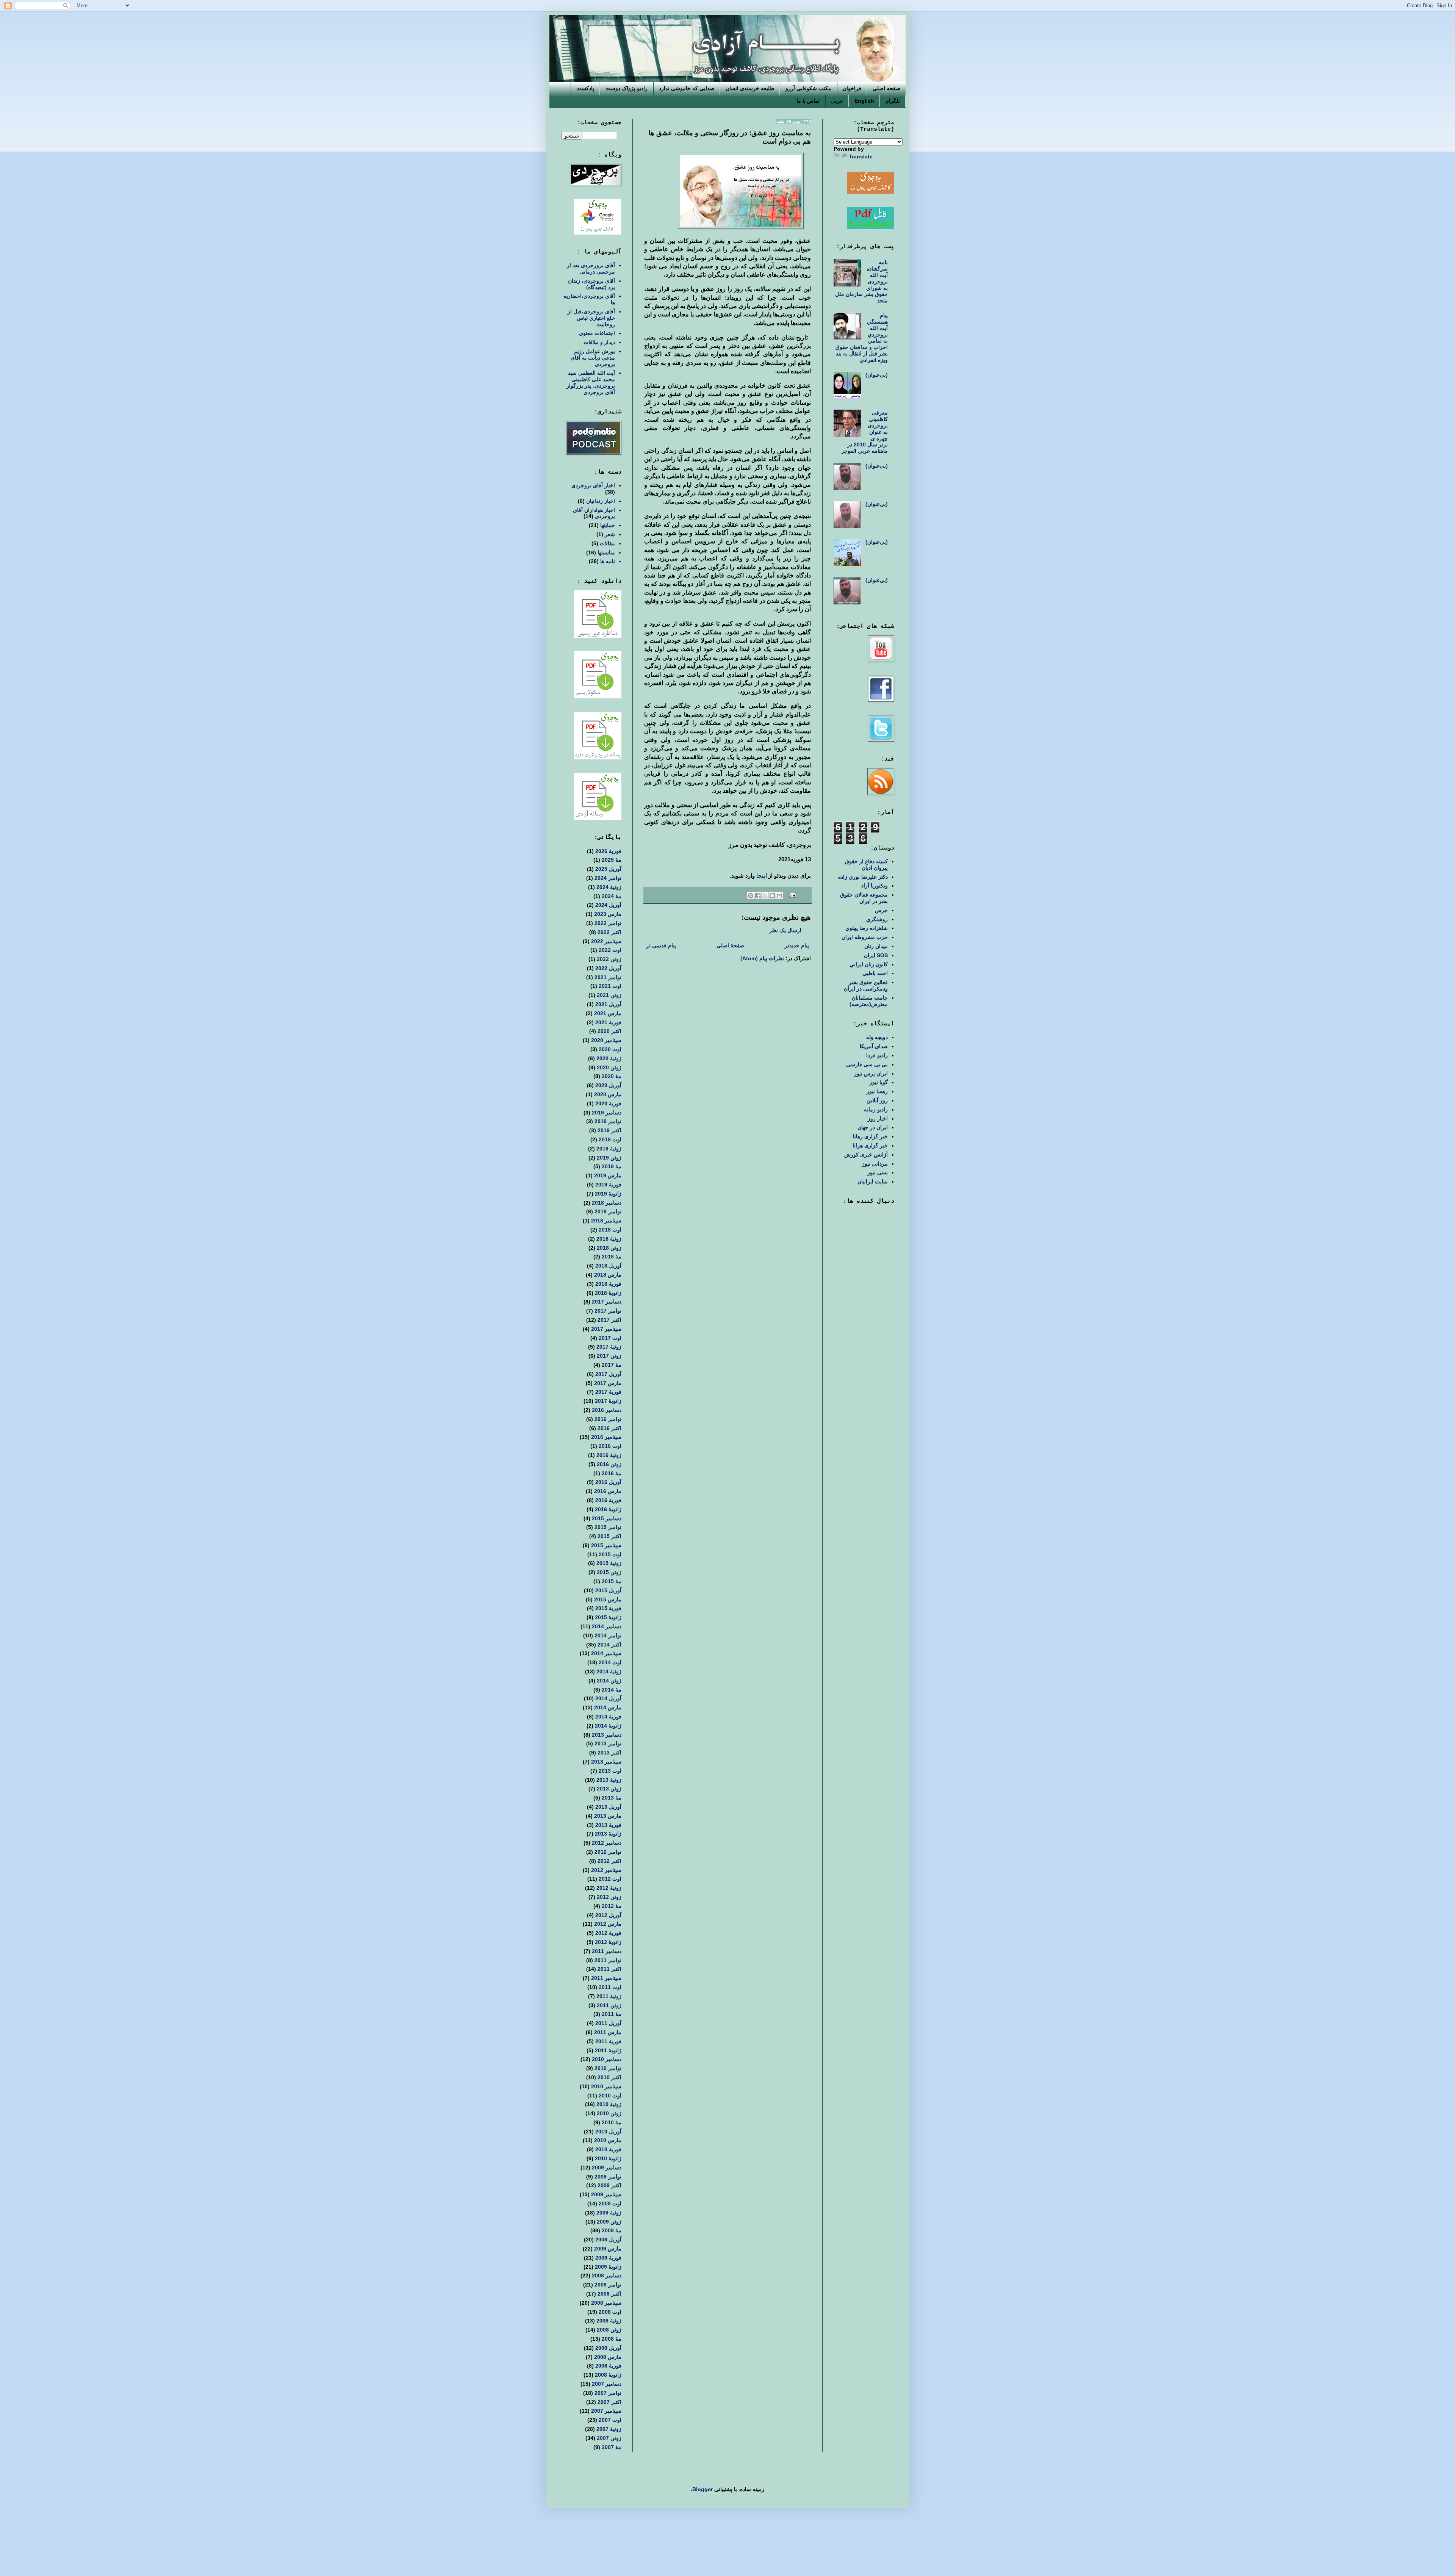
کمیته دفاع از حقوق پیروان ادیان (866, 865)
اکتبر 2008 (609, 2294)
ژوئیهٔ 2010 (609, 2104)
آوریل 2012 (608, 1915)
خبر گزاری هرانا (870, 1146)
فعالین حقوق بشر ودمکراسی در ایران (866, 985)
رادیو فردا (877, 1055)
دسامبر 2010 (607, 2059)
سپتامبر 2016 (606, 1437)
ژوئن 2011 (609, 2005)
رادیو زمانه (876, 1110)
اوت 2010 (610, 2096)
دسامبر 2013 (607, 1735)
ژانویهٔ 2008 (608, 2375)
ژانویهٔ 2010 (608, 2158)
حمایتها (608, 525)
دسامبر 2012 (607, 1843)
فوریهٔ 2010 (608, 2149)
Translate (861, 157)
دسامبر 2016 (607, 1410)
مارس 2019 (608, 1175)
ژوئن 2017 (609, 1356)
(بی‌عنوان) (877, 375)
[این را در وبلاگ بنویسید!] (772, 895)
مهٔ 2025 (612, 860)
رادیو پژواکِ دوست (627, 88)
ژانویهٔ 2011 (608, 2050)
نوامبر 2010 (608, 2068)
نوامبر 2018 (608, 1211)
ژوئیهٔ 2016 (609, 1455)
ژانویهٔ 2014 (608, 1726)
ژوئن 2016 (609, 1464)
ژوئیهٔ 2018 (609, 1239)
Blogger (702, 2489)
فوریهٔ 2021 (608, 1022)
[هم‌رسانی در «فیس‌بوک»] (758, 895)
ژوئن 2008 (609, 2330)
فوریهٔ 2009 (608, 2258)
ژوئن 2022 (609, 959)
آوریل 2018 (608, 1266)
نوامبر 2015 (608, 1527)
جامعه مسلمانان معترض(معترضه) (869, 1001)
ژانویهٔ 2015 (608, 1617)
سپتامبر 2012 (606, 1870)
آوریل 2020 (608, 1085)
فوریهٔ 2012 (608, 1933)
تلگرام (893, 101)
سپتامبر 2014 (606, 1653)
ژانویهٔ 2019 (608, 1194)
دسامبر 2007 (607, 2384)
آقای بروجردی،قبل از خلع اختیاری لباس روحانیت (591, 318)
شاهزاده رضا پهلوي (867, 928)
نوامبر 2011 (608, 1960)
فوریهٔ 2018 (608, 1284)
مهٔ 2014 (612, 1690)
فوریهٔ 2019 (608, 1185)
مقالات (607, 543)
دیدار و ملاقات (599, 342)
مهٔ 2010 (612, 2122)
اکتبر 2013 (609, 1753)
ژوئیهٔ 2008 (609, 2321)
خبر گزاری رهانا (870, 1136)
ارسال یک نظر (785, 930)
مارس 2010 (608, 2140)
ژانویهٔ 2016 (608, 1509)
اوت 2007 (610, 2420)
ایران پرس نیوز (871, 1074)
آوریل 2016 (608, 1482)
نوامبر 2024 (608, 878)
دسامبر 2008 (607, 2276)
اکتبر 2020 (609, 1031)
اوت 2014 (610, 1662)
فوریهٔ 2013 (608, 1825)
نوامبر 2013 (608, 1743)
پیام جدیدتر (797, 945)
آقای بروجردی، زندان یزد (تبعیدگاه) (591, 284)
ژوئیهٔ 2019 (609, 1149)
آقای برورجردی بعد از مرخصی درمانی (591, 268)
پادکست (585, 88)
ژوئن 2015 (609, 1572)
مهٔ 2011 (612, 2014)
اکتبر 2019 (609, 1130)
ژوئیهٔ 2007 (609, 2429)
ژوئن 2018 (609, 1248)
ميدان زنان (876, 946)
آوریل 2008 (608, 2348)
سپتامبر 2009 (606, 2194)
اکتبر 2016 (609, 1428)
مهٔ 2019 (612, 1166)
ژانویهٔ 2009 (608, 2267)
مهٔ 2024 (612, 896)
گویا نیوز (879, 1082)
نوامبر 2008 (608, 2285)
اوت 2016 (610, 1446)
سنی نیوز (878, 1172)
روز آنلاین (877, 1100)
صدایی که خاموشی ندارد (687, 88)
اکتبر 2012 (609, 1861)
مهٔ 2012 (612, 1906)
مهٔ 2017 (612, 1365)
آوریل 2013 (608, 1807)
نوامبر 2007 (608, 2393)
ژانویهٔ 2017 (608, 1401)
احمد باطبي (875, 973)
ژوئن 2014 (609, 1681)
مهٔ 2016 (612, 1473)
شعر (610, 534)
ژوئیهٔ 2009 (609, 2213)
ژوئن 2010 (609, 2113)
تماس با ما (808, 101)
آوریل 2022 (608, 968)
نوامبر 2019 (608, 1121)
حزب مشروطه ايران (865, 937)
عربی (837, 101)
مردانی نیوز (875, 1164)
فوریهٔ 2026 (608, 851)
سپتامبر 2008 (606, 2303)
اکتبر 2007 (609, 2402)
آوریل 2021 (608, 1004)
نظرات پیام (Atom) (762, 958)
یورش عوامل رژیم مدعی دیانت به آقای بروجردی (593, 358)
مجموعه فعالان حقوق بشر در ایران (864, 898)
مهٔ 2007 (612, 2447)
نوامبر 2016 (608, 1419)
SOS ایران (876, 955)
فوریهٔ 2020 (608, 1103)
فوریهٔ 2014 (608, 1717)
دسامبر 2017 (607, 1302)
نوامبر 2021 (608, 977)
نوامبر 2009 (608, 2177)
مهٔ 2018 (612, 1257)
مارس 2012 (608, 1924)
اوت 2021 (610, 986)
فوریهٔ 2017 (608, 1392)
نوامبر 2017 (608, 1311)
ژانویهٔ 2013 (608, 1834)
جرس (881, 910)
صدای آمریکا (874, 1046)
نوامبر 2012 (608, 1852)
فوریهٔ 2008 (608, 2366)
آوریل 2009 (608, 2240)
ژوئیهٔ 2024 (609, 887)
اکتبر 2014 (609, 1645)
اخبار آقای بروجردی (593, 485)
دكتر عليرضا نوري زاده (863, 877)
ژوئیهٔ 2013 (609, 1780)
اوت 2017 (610, 1338)
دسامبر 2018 (607, 1203)
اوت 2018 (610, 1230)
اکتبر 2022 (609, 932)
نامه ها (608, 561)
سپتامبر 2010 (606, 2086)
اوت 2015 (610, 1554)
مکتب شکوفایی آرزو (808, 88)
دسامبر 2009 (607, 2168)
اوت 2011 (610, 1987)
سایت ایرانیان (873, 1182)
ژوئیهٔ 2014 (609, 1671)
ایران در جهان (873, 1127)
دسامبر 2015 (607, 1518)
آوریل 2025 (608, 869)
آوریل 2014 (608, 1698)
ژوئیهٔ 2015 (609, 1563)
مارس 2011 (608, 2032)
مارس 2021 (608, 1013)
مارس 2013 (608, 1816)
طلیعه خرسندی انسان (750, 88)
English (864, 101)
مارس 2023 (608, 914)
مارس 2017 (608, 1383)
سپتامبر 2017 (606, 1329)
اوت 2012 (610, 1879)
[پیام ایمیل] (793, 895)
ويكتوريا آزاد (875, 886)
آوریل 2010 (608, 2132)
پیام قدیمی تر (661, 945)
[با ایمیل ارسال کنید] (779, 895)
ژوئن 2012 (609, 1897)
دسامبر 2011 (607, 1951)
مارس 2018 (608, 1275)
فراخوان (852, 88)
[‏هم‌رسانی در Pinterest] (751, 895)
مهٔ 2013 (612, 1798)
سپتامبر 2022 (606, 941)
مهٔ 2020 (612, 1076)
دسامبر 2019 (607, 1113)
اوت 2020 (610, 1049)
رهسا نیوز (877, 1091)
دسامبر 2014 (607, 1626)
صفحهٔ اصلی (730, 945)
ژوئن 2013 (609, 1789)
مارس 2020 (608, 1094)
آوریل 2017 (608, 1374)
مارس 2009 (608, 2249)
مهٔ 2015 (612, 1581)
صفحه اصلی (886, 88)
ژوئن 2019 (609, 1158)
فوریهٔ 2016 (608, 1500)
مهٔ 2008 (612, 2339)
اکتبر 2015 (609, 1536)
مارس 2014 (608, 1707)
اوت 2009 (610, 2204)
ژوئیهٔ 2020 (609, 1058)
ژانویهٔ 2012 (608, 1942)
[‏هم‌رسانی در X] (765, 895)
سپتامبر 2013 (606, 1762)
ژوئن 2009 (609, 2222)
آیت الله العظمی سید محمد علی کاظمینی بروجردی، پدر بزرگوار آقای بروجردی (591, 382)
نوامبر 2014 (608, 1635)
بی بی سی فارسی (867, 1064)
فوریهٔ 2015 (608, 1608)
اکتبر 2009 (609, 2185)
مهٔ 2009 (612, 2230)
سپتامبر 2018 (606, 1221)
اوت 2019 (610, 1139)
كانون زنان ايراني (869, 964)
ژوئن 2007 (609, 2438)
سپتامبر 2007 (606, 2411)
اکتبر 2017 (609, 1320)
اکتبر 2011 (609, 1969)
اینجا (762, 876)
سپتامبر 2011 (606, 1978)
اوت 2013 (610, 1771)
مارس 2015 (608, 1599)
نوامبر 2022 (608, 923)
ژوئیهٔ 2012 (609, 1888)
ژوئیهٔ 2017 (609, 1347)
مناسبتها (606, 552)
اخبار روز (878, 1119)
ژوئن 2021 (609, 995)
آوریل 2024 (608, 905)
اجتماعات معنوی (597, 333)
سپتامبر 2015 (606, 1545)
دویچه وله (877, 1037)
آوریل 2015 (608, 1590)
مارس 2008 (608, 2357)
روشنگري (877, 919)
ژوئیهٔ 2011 (609, 1996)
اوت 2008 (610, 2312)
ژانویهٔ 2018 (608, 1293)
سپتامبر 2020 (606, 1040)
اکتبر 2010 (609, 2077)
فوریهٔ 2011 (608, 2041)
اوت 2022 (610, 950)
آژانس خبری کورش (866, 1155)
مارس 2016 (608, 1491)
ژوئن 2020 (609, 1067)
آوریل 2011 (608, 2023)
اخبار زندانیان (601, 501)
